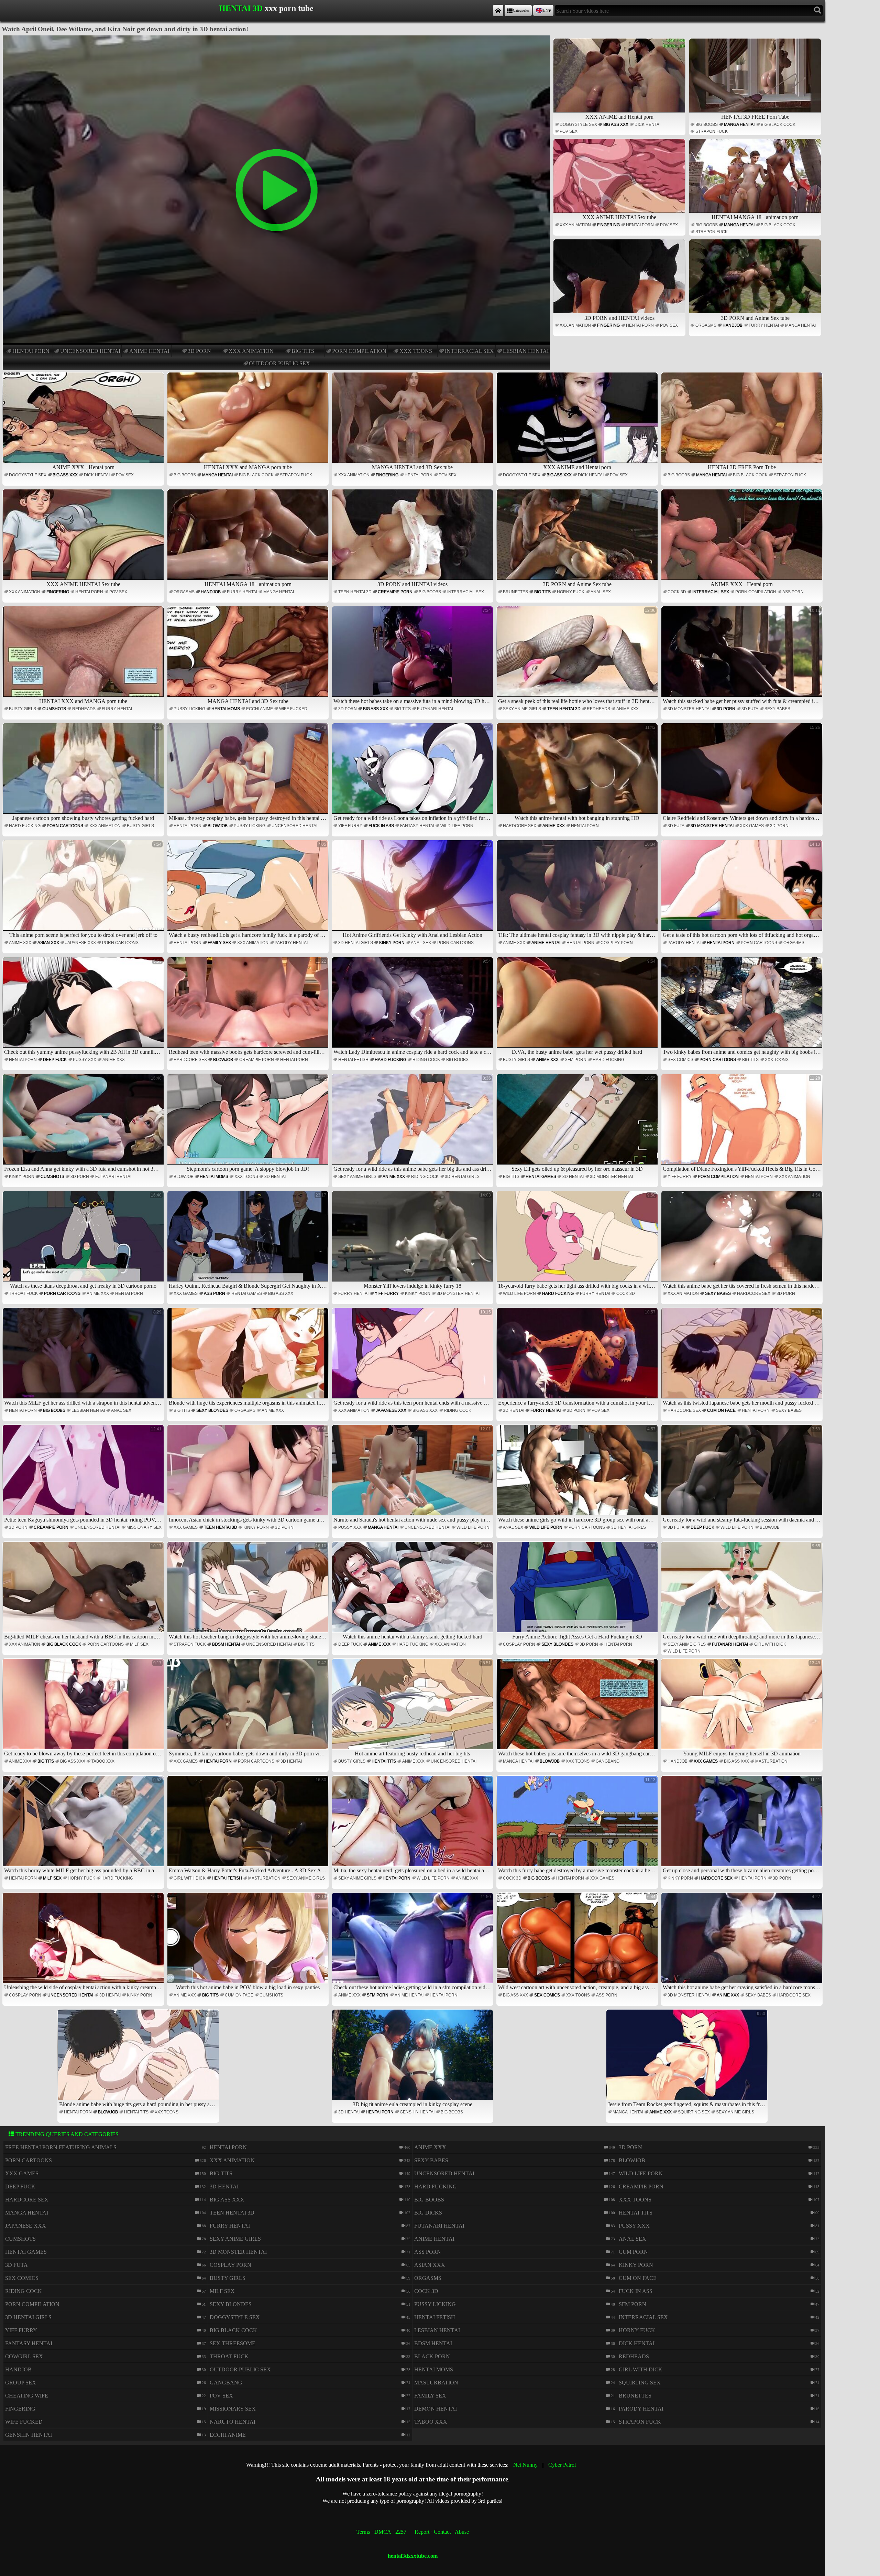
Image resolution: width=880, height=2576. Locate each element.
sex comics (680, 1060)
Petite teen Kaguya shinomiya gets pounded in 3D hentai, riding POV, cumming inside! (84, 1475)
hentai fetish (353, 1060)
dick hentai (647, 125)
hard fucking (25, 826)
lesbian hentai (526, 351)
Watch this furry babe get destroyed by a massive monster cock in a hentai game (578, 1825)
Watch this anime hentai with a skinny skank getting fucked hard (417, 1592)
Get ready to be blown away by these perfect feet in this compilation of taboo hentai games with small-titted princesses (84, 1708)
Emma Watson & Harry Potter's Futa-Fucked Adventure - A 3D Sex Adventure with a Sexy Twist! (249, 1825)
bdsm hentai (226, 1644)
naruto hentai (233, 2422)
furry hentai (764, 325)
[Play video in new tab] (276, 38)
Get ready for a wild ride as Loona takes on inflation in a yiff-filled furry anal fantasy (413, 773)
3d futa (750, 709)
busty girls (23, 709)
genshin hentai (417, 2112)
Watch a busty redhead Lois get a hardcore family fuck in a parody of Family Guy (249, 890)
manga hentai (739, 125)
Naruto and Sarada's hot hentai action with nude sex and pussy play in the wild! (413, 1475)
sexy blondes (212, 1410)
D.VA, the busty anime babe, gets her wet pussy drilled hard (584, 1007)
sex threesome (233, 2343)
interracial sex (469, 351)
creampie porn (395, 592)
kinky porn (392, 943)
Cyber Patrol (562, 2465)
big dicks (428, 2213)
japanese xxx (81, 943)
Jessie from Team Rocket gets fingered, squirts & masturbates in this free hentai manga (688, 2059)
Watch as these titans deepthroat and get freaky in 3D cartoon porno (86, 1241)
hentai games (541, 1177)
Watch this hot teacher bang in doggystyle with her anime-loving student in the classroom (249, 1592)
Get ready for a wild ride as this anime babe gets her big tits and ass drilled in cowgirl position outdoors (413, 1124)
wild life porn (457, 826)
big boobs (707, 125)
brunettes (515, 592)
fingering (608, 225)
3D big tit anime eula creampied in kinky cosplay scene (422, 2059)
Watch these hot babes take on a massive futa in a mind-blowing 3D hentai (413, 656)
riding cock (426, 1060)
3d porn (199, 351)
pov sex (569, 131)
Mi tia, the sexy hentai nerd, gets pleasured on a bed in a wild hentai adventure (413, 1825)
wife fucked (293, 709)
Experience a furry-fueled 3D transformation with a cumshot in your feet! (577, 1358)
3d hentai (275, 1177)
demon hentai (436, 2409)
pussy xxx (85, 1060)
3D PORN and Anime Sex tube (755, 318)
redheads (84, 709)
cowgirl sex (24, 2356)
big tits (303, 351)
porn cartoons (65, 826)
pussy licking (189, 709)
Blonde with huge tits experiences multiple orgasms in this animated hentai (249, 1358)
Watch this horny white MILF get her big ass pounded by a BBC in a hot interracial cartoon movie (84, 1825)
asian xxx (48, 943)
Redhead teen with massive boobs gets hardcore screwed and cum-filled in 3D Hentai (249, 1007)
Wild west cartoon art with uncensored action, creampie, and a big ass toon (578, 1942)
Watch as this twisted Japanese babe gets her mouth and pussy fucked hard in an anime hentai (743, 1358)
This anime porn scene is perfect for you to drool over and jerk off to (86, 890)
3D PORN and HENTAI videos (619, 318)
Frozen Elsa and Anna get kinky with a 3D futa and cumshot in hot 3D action (84, 1124)
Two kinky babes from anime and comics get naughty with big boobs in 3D (743, 1007)
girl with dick (770, 1644)
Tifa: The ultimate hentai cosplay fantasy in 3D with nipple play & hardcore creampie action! (578, 890)
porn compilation (359, 351)
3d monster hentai (689, 709)
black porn (432, 2356)
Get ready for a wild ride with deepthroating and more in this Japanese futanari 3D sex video (743, 1592)
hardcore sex (520, 826)
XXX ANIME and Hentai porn (619, 117)
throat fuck (23, 1294)
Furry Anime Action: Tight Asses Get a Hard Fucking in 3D (584, 1592)
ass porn (793, 592)
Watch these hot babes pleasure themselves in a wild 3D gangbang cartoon (578, 1708)
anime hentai (149, 351)
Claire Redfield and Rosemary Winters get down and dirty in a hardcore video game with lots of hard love (743, 773)
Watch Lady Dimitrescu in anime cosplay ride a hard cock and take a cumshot (413, 1007)
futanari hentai (435, 709)
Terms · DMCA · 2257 (381, 2532)
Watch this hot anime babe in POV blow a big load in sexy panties (251, 1942)
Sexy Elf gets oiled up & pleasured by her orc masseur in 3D (584, 1124)
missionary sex (144, 1527)
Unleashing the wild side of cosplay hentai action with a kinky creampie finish (84, 1942)
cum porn (633, 2252)
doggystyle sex (578, 125)
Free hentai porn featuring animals (61, 2147)
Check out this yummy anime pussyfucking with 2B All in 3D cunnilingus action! (84, 1007)
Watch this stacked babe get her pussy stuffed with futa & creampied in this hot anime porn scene (743, 656)
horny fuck (571, 592)
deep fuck (55, 1060)
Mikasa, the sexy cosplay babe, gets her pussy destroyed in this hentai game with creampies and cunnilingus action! (249, 773)
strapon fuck (712, 131)
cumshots (54, 709)
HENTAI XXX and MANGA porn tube (248, 467)
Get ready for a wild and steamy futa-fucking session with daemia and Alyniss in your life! (743, 1475)
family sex (219, 943)
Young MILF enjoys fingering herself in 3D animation (752, 1708)
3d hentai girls (356, 943)
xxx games (752, 826)
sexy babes (777, 709)
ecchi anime (260, 709)
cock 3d (677, 592)
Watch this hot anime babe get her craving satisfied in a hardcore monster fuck (743, 1942)
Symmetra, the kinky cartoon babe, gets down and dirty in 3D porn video (248, 1708)
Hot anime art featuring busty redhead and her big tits (423, 1708)
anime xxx (628, 709)
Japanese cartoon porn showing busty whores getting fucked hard (87, 773)
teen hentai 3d (355, 592)
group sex (21, 2383)
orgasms (706, 325)
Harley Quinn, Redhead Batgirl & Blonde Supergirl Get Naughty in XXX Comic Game (249, 1241)
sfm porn (576, 1060)
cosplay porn (617, 943)
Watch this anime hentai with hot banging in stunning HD (585, 773)
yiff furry (350, 826)
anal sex (601, 592)
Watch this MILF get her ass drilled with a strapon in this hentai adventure (84, 1358)
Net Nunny (525, 2465)
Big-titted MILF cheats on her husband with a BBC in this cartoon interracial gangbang (84, 1592)
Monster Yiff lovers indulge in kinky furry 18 (427, 1241)
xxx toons (416, 351)
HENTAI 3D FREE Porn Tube (755, 117)
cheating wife (27, 2396)
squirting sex (694, 2112)
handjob (733, 325)
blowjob (218, 826)
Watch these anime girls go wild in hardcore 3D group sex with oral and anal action (578, 1475)
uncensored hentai (90, 351)
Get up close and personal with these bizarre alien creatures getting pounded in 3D (743, 1825)
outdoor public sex (279, 363)
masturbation (771, 1761)
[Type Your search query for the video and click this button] (818, 10)
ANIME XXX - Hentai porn (83, 467)
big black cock (778, 125)
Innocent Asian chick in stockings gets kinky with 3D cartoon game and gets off (249, 1475)
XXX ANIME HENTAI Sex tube (619, 217)
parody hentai (291, 943)
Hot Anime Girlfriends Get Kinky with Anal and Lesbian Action (417, 890)
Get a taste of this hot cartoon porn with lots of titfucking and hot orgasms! (743, 890)
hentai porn (31, 351)
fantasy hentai (417, 826)
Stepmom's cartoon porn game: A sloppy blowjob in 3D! (256, 1124)
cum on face (721, 1410)
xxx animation (251, 351)
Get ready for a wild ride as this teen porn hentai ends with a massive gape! (413, 1358)
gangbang (608, 1761)
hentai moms (226, 709)
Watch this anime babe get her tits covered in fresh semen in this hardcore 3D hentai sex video (743, 1241)
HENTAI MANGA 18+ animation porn (755, 217)
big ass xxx (616, 125)
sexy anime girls (522, 709)
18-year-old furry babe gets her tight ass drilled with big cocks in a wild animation (578, 1241)
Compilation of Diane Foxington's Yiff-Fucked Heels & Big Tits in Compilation (743, 1124)
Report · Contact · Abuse (442, 2532)
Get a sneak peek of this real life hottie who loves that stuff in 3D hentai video (578, 656)
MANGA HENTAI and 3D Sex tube (412, 467)
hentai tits (384, 1761)
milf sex (139, 1644)
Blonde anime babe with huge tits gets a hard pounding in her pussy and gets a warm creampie (139, 2059)
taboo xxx (103, 1761)
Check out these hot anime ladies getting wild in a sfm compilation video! (413, 1942)
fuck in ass (381, 826)
